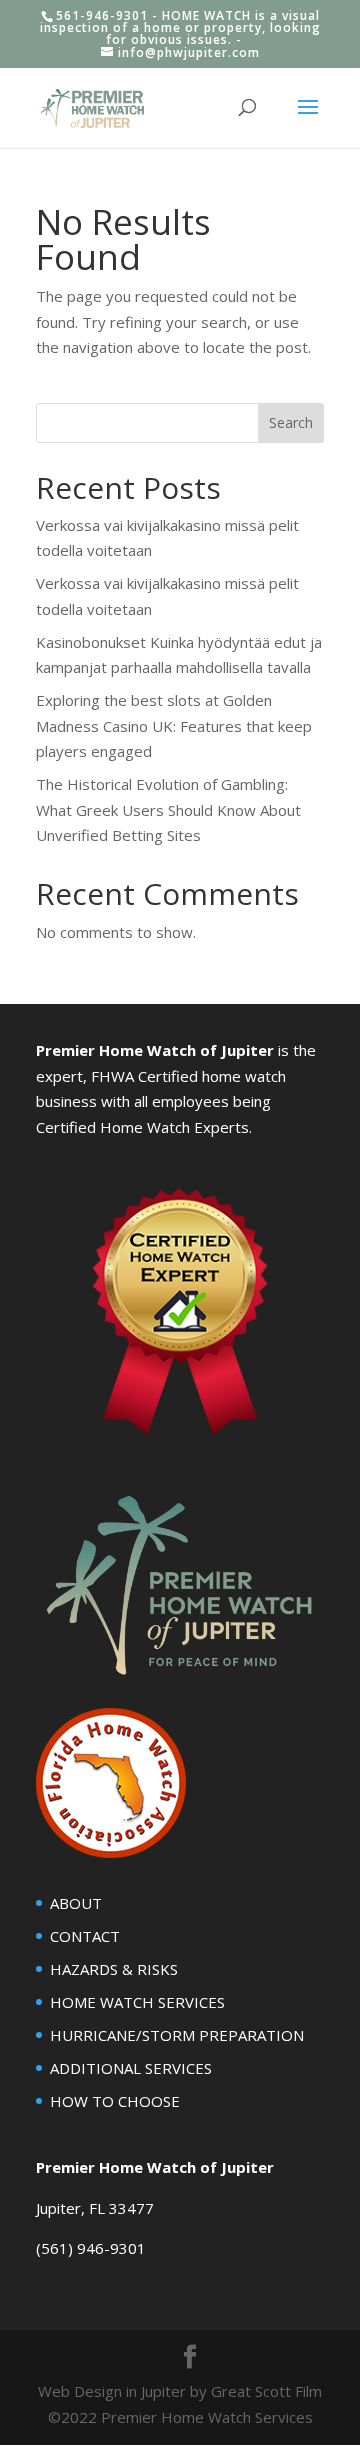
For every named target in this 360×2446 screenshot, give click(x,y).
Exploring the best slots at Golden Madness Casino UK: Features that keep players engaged (174, 725)
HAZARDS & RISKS (114, 1969)
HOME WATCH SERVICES (137, 2002)
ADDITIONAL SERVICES (131, 2068)
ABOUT (76, 1903)
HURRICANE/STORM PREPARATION (177, 2035)
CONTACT (85, 1936)
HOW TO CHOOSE (115, 2101)
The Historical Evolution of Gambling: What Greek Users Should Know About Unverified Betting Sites (168, 809)
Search (291, 422)
